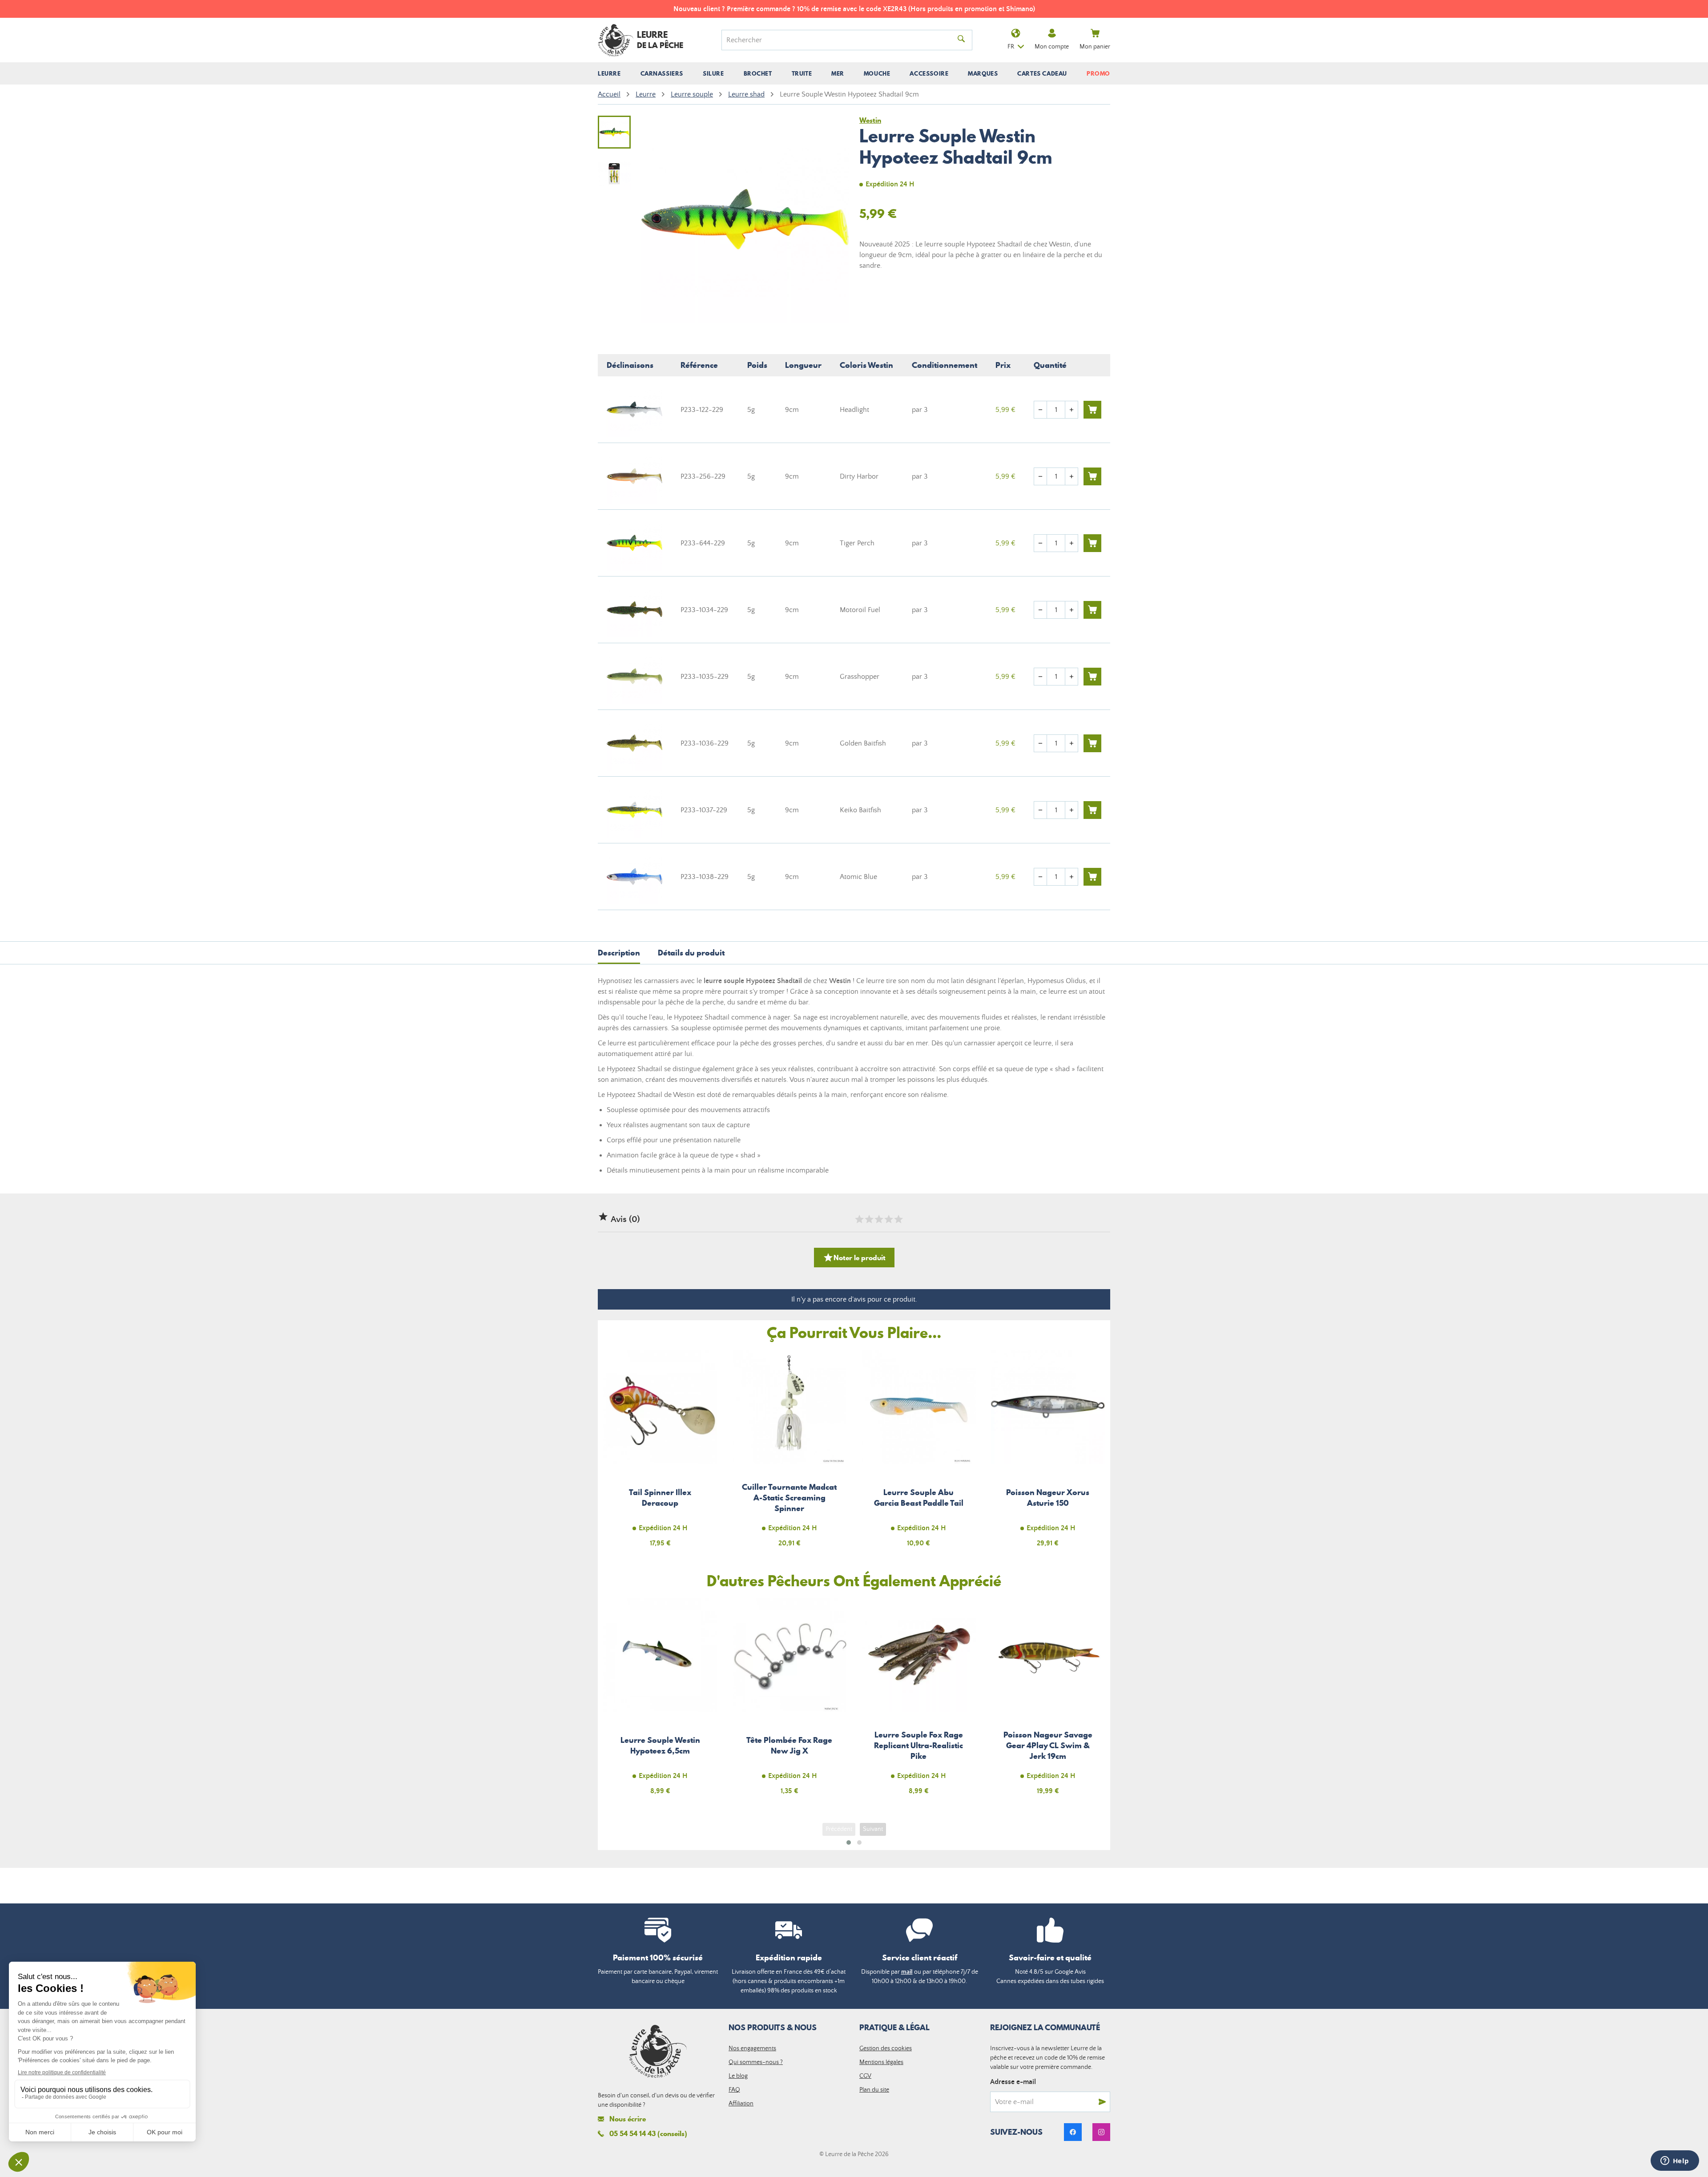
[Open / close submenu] (609, 73)
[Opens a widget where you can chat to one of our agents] (1675, 2161)
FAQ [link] (734, 2090)
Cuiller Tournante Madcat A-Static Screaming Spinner (790, 1453)
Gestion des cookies (886, 2048)
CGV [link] (865, 2076)
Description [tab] (619, 953)
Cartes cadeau (1042, 73)
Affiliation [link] (741, 2104)
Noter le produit (854, 1258)
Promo (1098, 73)
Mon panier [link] (1095, 47)
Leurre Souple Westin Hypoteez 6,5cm (660, 1702)
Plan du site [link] (874, 2090)
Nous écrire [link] (628, 2119)
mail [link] (907, 1972)
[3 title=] (878, 1219)
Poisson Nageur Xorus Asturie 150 (1048, 1453)
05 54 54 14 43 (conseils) (648, 2133)
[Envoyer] (1102, 2102)
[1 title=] (859, 1219)
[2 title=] (869, 1219)
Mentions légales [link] (881, 2062)
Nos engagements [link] (752, 2048)
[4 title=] (888, 1219)
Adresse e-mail (1013, 2082)
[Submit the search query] (961, 40)
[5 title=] (898, 1219)
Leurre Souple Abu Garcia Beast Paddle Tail (919, 1453)
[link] (1073, 2132)
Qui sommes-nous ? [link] (756, 2062)
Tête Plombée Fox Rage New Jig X (790, 1702)
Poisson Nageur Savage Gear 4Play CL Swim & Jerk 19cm (1048, 1702)
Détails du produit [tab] (691, 953)
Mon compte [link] (1052, 47)
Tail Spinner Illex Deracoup (660, 1453)
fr (1011, 47)
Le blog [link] (738, 2076)
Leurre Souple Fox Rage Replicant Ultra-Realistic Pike (919, 1702)
